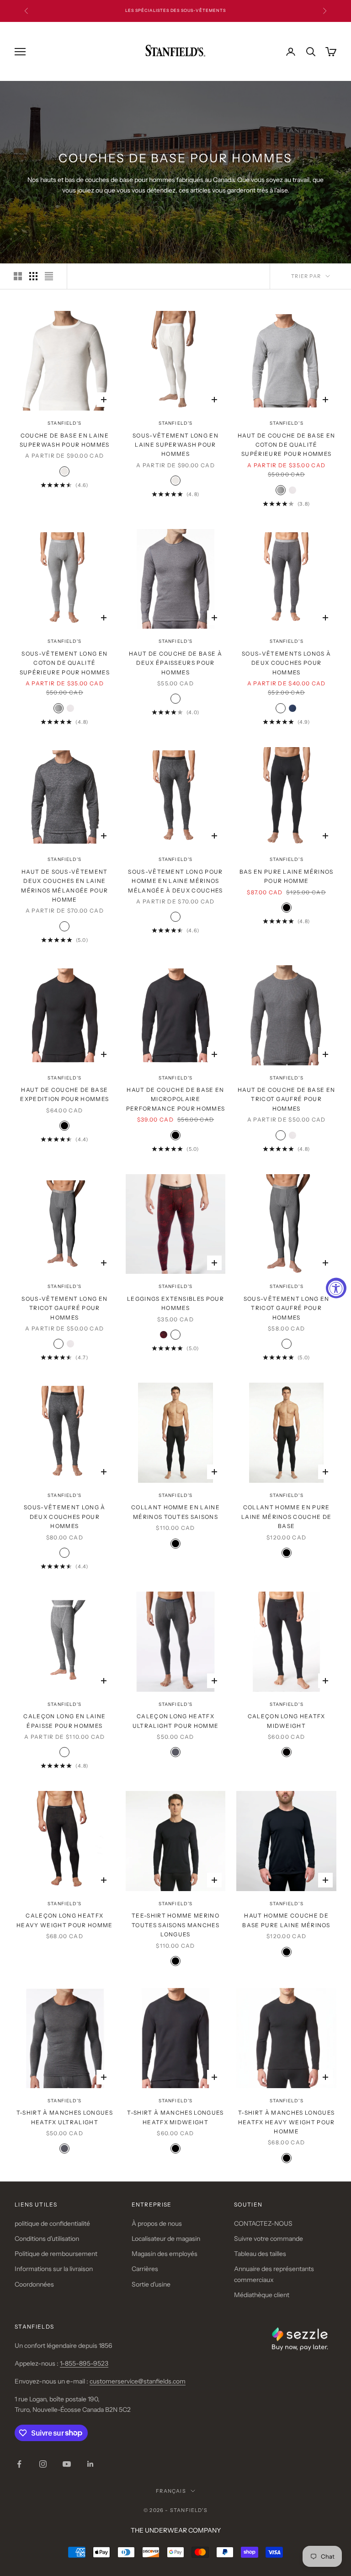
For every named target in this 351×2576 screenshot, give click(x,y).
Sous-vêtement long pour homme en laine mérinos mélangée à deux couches (175, 881)
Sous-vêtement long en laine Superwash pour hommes (175, 445)
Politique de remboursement (56, 2254)
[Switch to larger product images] (18, 276)
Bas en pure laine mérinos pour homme (287, 876)
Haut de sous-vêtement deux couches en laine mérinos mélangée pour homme (64, 886)
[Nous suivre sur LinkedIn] (90, 2464)
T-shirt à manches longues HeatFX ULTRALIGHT (65, 2117)
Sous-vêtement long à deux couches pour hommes (64, 1517)
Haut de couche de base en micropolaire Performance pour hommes (175, 1099)
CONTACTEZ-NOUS (263, 2223)
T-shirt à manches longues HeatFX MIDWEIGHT (175, 2117)
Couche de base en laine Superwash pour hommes (65, 440)
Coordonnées (34, 2284)
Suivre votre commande (269, 2239)
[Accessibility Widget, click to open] (336, 1288)
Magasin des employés (165, 2254)
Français (171, 2491)
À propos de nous (157, 2223)
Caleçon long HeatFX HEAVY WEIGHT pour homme (64, 1920)
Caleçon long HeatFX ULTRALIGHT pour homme (176, 1721)
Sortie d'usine (151, 2284)
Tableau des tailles (260, 2254)
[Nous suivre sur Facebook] (19, 2464)
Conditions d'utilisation (47, 2239)
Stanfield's (64, 423)
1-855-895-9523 (84, 2363)
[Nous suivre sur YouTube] (67, 2464)
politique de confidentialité (52, 2223)
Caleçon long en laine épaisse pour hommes (64, 1721)
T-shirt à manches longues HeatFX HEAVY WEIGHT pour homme (287, 2122)
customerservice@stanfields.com (138, 2381)
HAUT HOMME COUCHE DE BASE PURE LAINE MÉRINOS (286, 1920)
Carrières (145, 2269)
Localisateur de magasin (166, 2239)
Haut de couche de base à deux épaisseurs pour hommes (175, 663)
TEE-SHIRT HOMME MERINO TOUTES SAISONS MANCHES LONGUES (175, 1925)
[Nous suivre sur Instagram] (43, 2464)
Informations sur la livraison (54, 2269)
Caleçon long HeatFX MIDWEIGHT (287, 1721)
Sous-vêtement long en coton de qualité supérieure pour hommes (65, 663)
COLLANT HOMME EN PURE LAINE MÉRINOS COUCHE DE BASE (286, 1517)
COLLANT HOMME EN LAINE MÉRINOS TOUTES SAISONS (175, 1512)
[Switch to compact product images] (49, 276)
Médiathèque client (262, 2295)
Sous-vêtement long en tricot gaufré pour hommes (64, 1308)
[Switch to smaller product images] (33, 276)
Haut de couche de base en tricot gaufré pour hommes (286, 1099)
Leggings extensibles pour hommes (175, 1303)
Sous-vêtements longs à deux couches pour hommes (286, 663)
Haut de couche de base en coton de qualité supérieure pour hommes (286, 445)
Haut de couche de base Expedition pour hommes (64, 1094)
